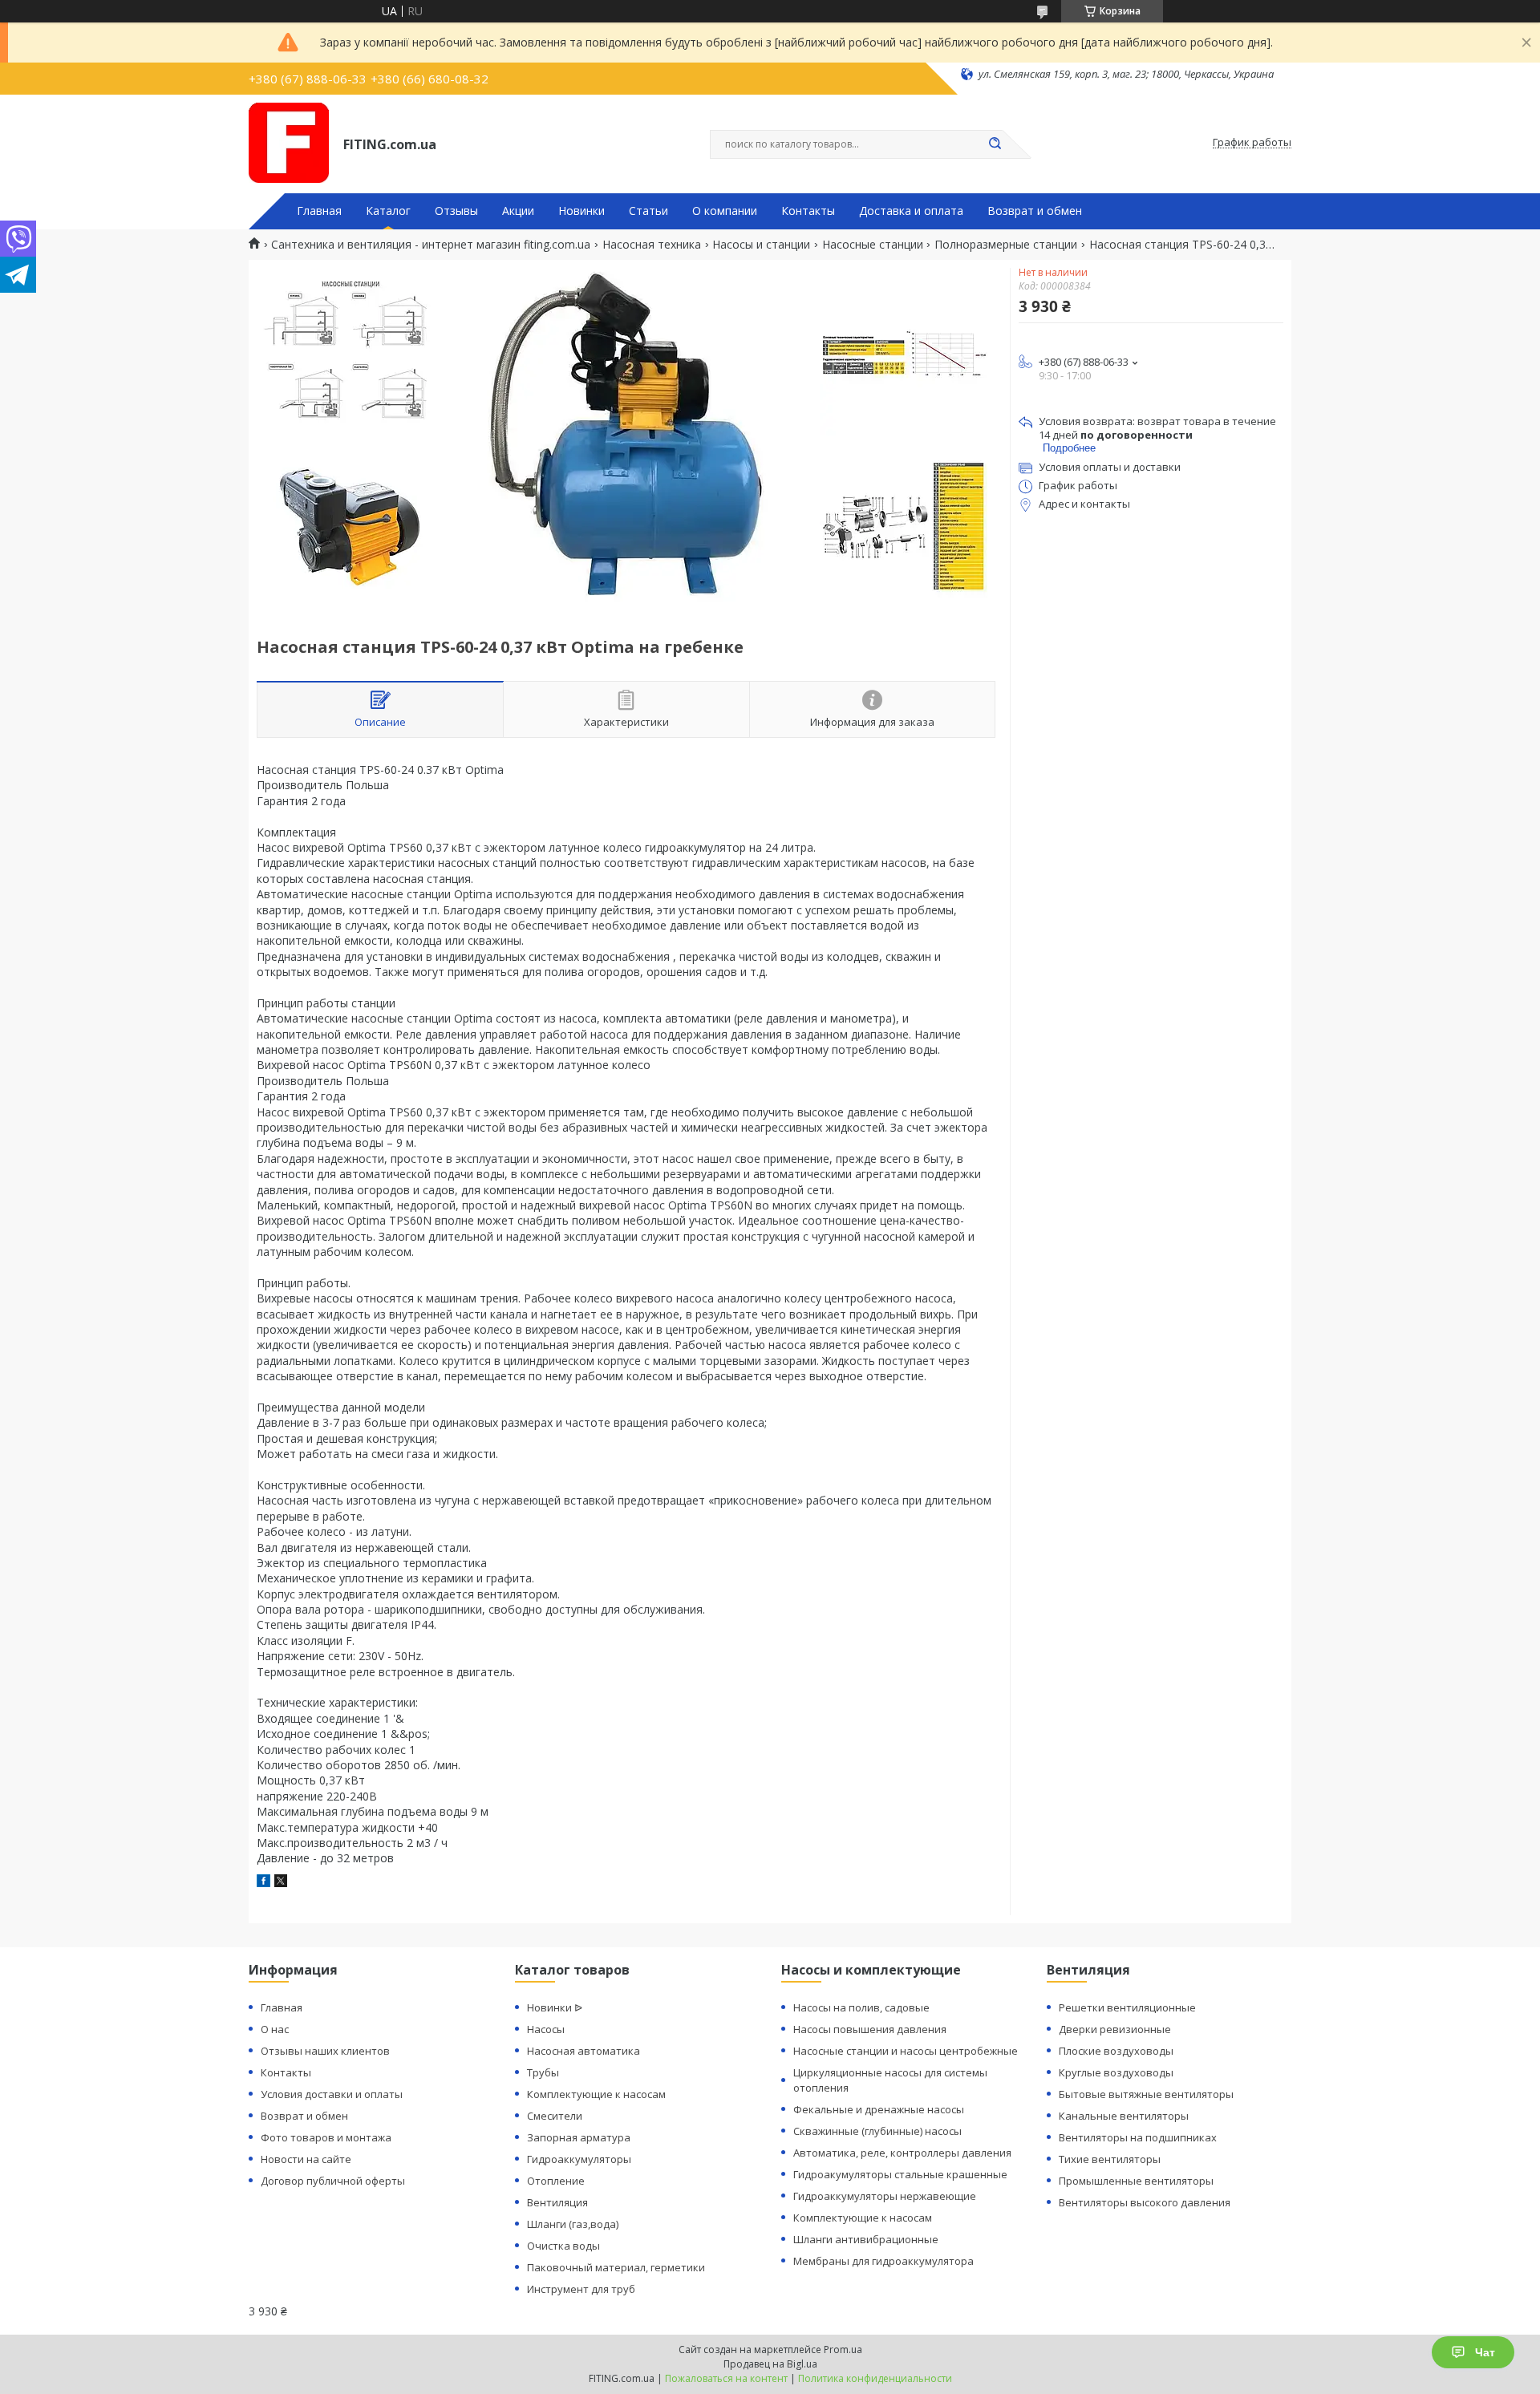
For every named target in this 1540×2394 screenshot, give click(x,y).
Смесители (555, 2116)
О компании (725, 211)
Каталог (388, 211)
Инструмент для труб (581, 2289)
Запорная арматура (579, 2137)
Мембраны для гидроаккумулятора (883, 2261)
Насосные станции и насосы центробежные (906, 2051)
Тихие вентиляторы (1110, 2159)
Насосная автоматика (584, 2051)
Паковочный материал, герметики (616, 2267)
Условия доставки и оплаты (332, 2094)
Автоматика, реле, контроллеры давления (902, 2153)
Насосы (546, 2029)
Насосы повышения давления (870, 2029)
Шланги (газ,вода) (573, 2224)
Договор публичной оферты (333, 2181)
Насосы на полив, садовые (861, 2007)
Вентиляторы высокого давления (1145, 2202)
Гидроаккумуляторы (579, 2159)
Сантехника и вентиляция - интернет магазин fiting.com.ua (431, 245)
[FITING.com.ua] (289, 143)
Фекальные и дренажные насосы (879, 2109)
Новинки (582, 211)
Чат (1485, 2352)
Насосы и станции (761, 245)
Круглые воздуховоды (1116, 2072)
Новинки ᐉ (555, 2007)
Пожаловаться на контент (726, 2378)
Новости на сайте (306, 2159)
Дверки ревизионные (1115, 2029)
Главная (319, 211)
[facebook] (263, 1883)
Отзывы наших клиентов (325, 2051)
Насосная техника (652, 245)
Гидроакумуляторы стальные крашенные (900, 2174)
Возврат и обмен (1035, 211)
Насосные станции (873, 245)
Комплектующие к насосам (596, 2094)
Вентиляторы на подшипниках (1138, 2137)
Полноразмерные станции (1006, 245)
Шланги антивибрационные (866, 2239)
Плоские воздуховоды (1116, 2051)
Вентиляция (557, 2202)
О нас (275, 2029)
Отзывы (456, 211)
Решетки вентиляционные (1127, 2007)
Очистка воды (563, 2246)
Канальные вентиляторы (1124, 2116)
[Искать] (995, 144)
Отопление (556, 2181)
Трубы (543, 2072)
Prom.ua (843, 2349)
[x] (281, 1883)
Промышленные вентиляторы (1136, 2181)
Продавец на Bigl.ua (770, 2364)
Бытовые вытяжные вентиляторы (1146, 2094)
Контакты (808, 211)
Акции (518, 211)
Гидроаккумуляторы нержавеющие (885, 2196)
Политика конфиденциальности (875, 2378)
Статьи (648, 211)
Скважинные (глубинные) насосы (877, 2131)
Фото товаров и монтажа (326, 2137)
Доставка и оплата (911, 211)
